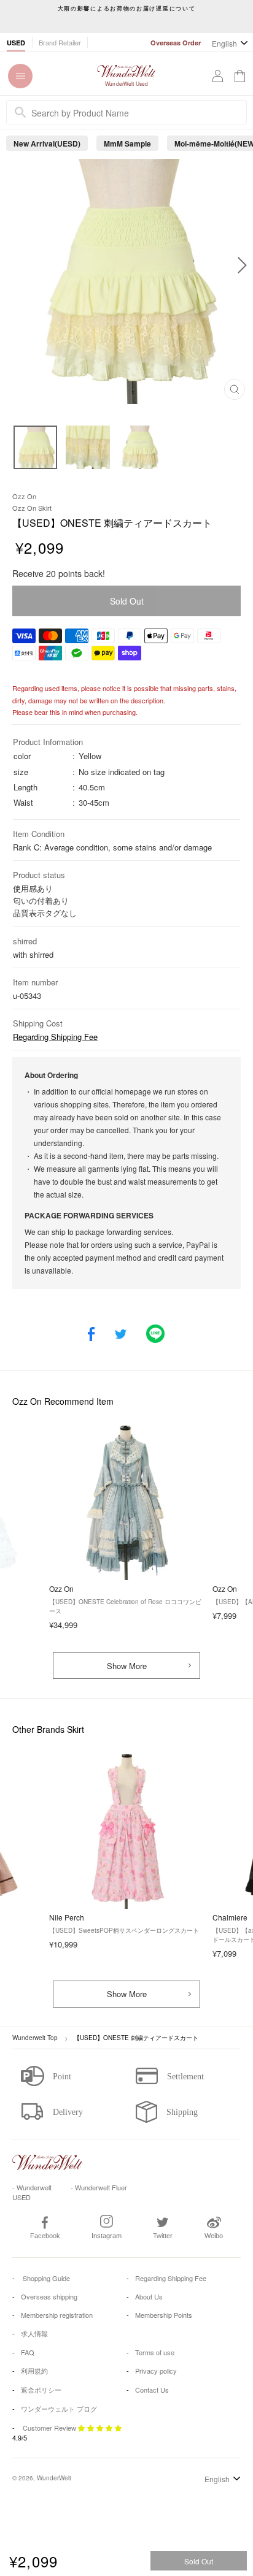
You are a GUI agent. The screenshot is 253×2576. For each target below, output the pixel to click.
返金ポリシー (41, 2390)
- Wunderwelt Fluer (99, 2187)
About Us (149, 2296)
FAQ (28, 2352)
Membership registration (57, 2315)
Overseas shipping (49, 2296)
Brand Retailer (60, 42)
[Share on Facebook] (91, 1335)
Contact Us (152, 2390)
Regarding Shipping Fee (55, 1037)
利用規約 (34, 2371)
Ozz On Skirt (32, 508)
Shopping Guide (45, 2278)
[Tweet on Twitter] (121, 1335)
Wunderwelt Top (35, 2038)
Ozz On (24, 496)
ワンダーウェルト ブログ (59, 2409)
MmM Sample (127, 143)
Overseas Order (176, 43)
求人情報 (34, 2333)
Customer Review (49, 2428)
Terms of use (155, 2352)
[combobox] (126, 112)
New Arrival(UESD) (47, 143)
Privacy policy (156, 2371)
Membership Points (164, 2315)
